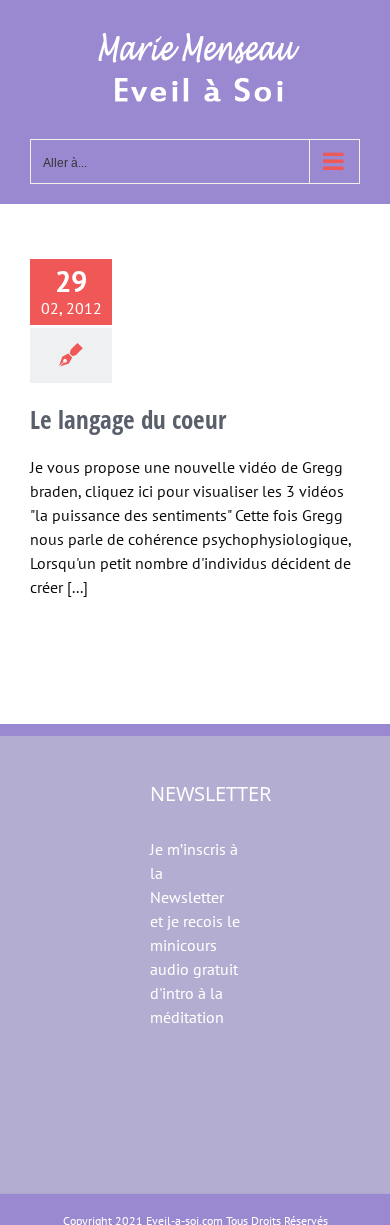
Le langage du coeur (128, 419)
